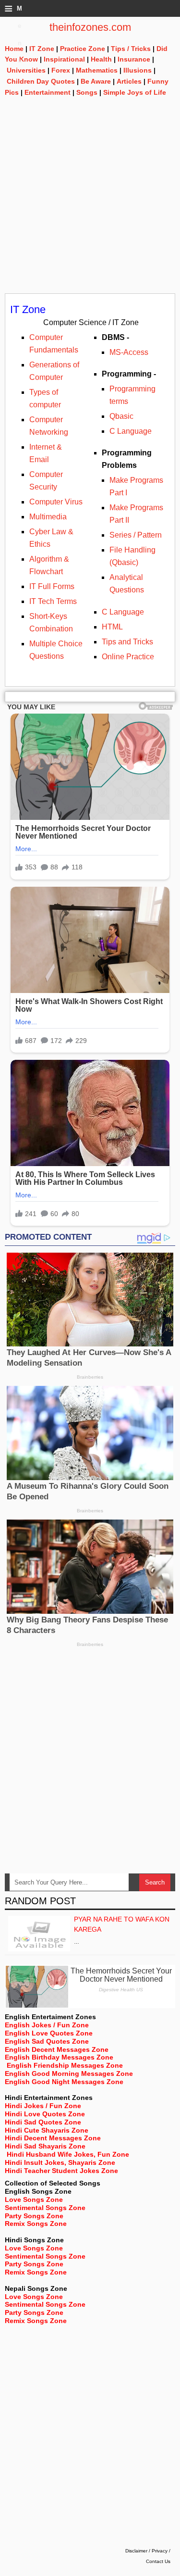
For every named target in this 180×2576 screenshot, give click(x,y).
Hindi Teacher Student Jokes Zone (61, 2171)
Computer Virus (56, 502)
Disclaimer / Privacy (146, 2551)
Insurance (134, 59)
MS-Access (129, 352)
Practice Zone (83, 49)
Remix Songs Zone (36, 2224)
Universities (26, 70)
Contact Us (158, 2561)
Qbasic (121, 416)
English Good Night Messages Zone (64, 2082)
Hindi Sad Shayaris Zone (45, 2146)
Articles (129, 81)
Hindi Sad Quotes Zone (43, 2122)
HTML (112, 627)
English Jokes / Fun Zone (47, 2025)
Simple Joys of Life (135, 92)
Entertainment (48, 92)
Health (101, 59)
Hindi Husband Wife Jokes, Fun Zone (68, 2154)
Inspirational (64, 59)
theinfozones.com (90, 27)
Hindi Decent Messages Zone (53, 2138)
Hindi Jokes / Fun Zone (43, 2106)
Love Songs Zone (34, 2199)
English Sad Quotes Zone (47, 2041)
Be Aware (96, 81)
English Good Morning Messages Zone (69, 2073)
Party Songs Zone (34, 2216)
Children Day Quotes (41, 81)
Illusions (138, 70)
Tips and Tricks (127, 642)
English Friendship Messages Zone (65, 2065)
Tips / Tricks (131, 49)
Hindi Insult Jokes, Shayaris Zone (60, 2162)
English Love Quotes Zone (49, 2033)
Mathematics (97, 70)
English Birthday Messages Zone (59, 2057)
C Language (131, 431)
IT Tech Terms (53, 601)
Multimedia (48, 517)
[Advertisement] (90, 203)
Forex (61, 70)
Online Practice (129, 657)
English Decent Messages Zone (57, 2049)
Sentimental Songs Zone (45, 2208)
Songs (87, 92)
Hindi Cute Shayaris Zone (47, 2130)
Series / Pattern (136, 535)
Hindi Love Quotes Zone (45, 2114)
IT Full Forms (52, 586)
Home (14, 49)
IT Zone (42, 49)
